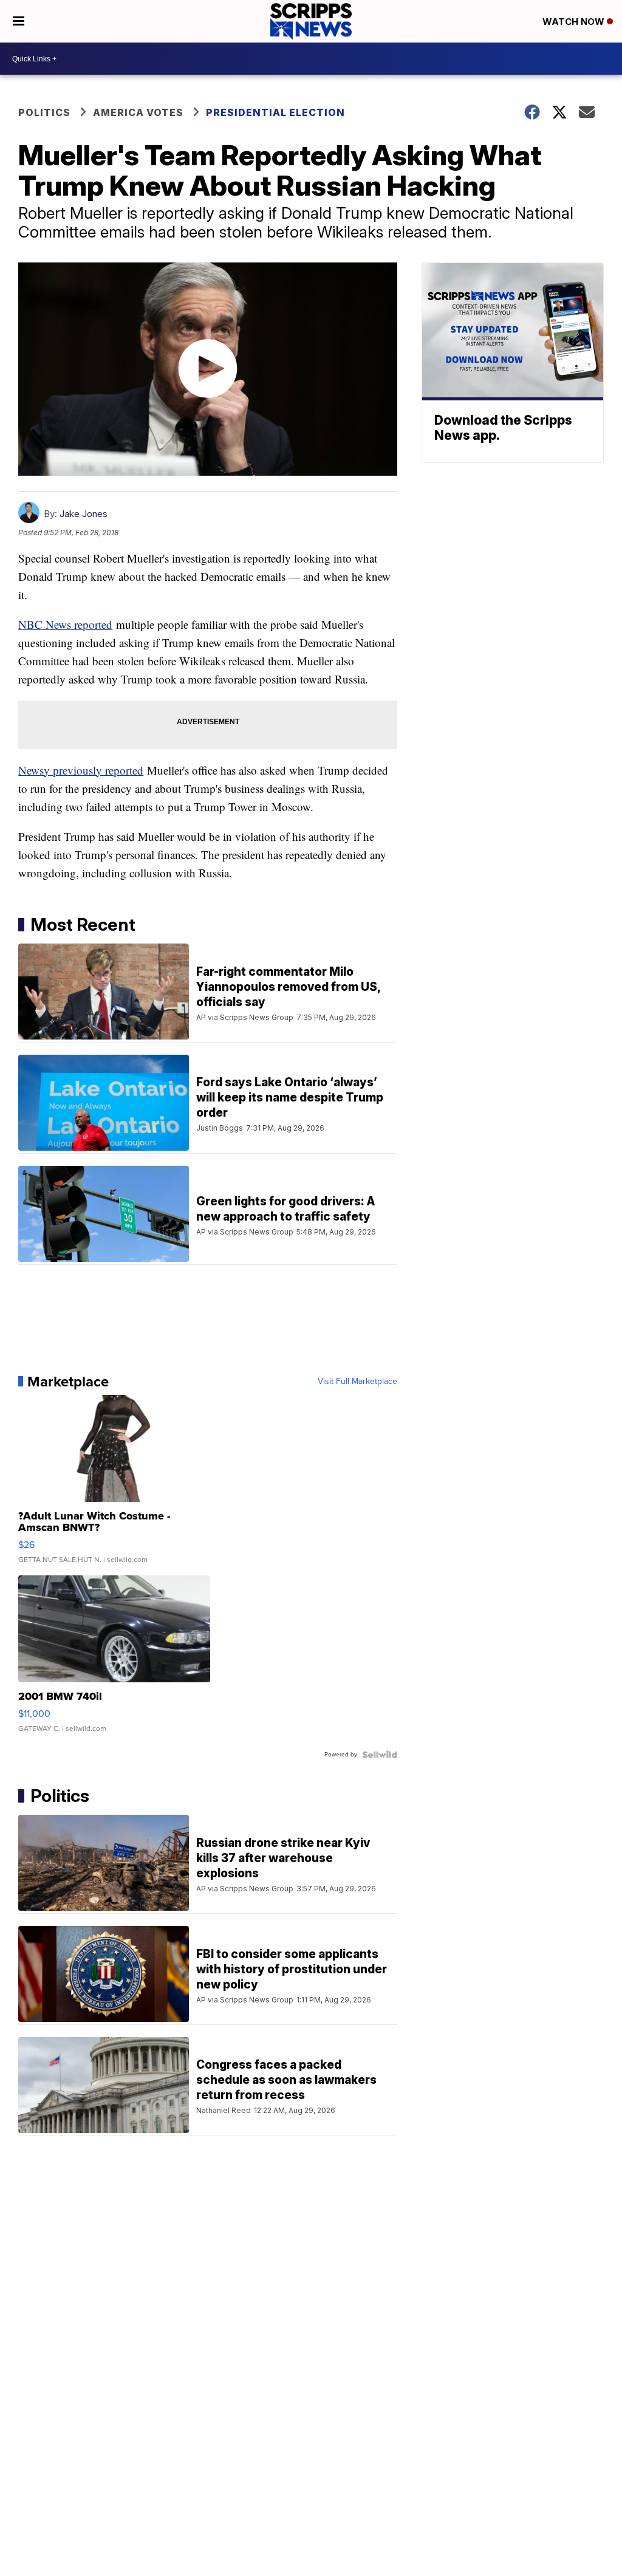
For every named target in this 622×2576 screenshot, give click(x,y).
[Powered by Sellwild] (380, 1755)
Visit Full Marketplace (357, 1382)
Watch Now (575, 22)
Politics (44, 112)
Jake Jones (84, 514)
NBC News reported (65, 624)
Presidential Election (275, 112)
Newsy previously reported (81, 770)
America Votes (138, 112)
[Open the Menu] (19, 21)
